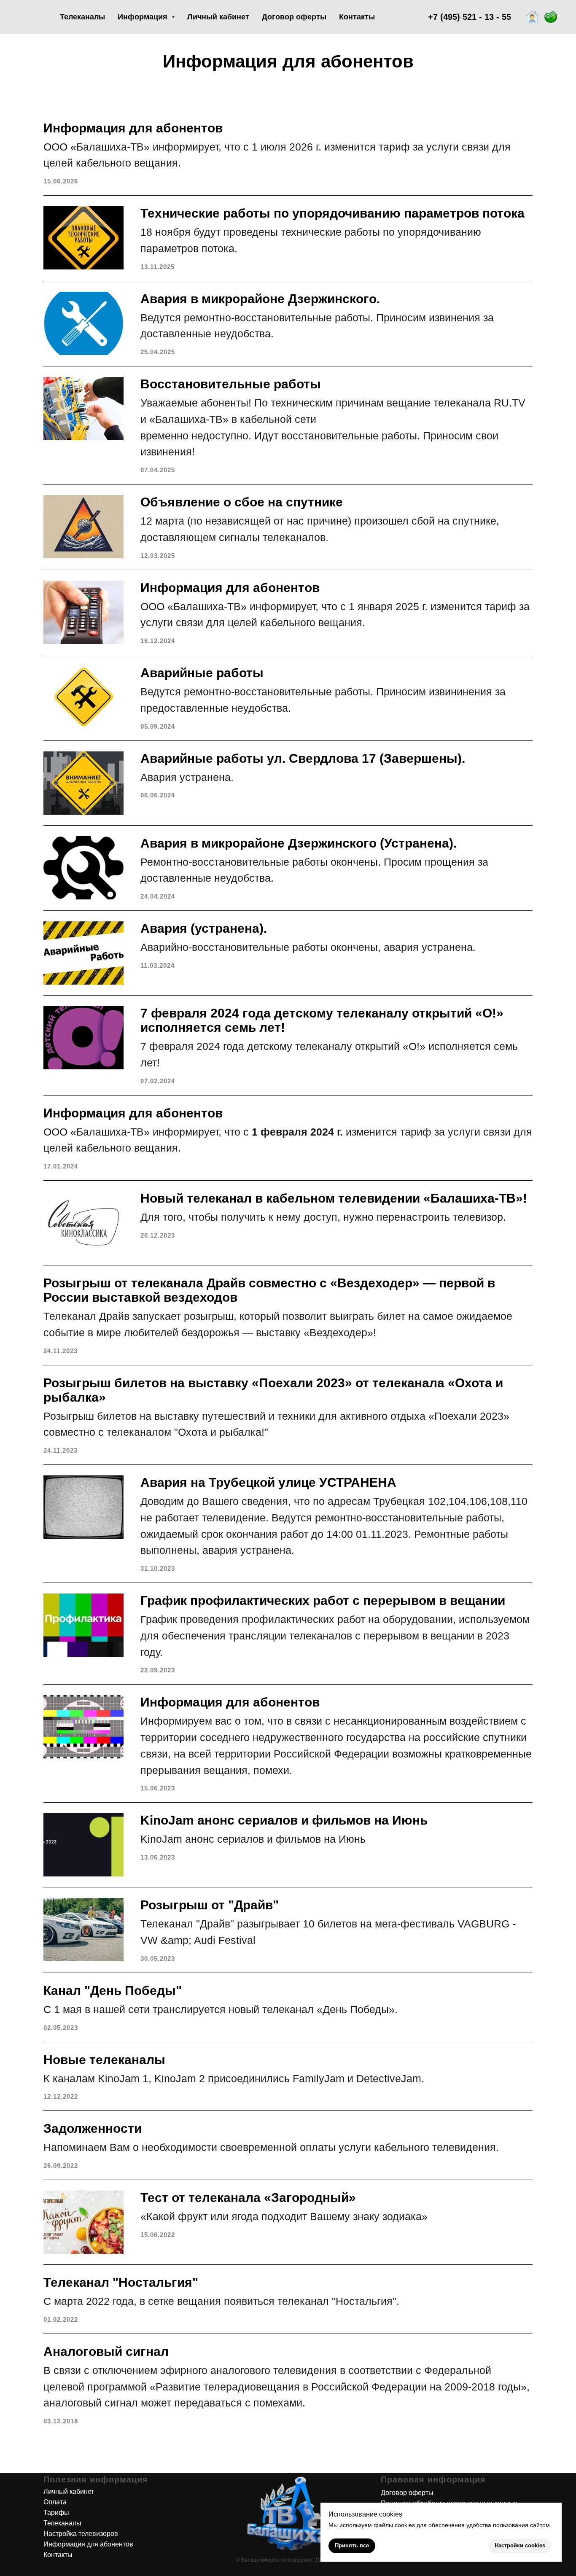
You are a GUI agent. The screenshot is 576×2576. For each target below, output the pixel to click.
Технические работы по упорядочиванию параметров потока (332, 213)
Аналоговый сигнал (106, 2351)
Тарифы (56, 2513)
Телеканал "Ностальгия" (121, 2282)
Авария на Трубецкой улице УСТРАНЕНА (268, 1482)
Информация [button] (144, 17)
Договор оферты (294, 17)
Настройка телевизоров (81, 2534)
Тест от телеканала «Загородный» (248, 2198)
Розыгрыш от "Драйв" (210, 1905)
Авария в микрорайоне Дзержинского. (260, 299)
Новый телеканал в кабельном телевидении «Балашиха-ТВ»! (334, 1198)
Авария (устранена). (204, 928)
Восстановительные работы (231, 384)
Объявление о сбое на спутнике (242, 502)
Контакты (357, 17)
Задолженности (93, 2128)
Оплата (55, 2502)
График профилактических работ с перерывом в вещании (323, 1600)
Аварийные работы (202, 673)
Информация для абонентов (133, 128)
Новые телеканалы (104, 2060)
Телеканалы (82, 17)
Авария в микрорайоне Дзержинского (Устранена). (299, 843)
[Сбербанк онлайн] (551, 17)
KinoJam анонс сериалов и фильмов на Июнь (284, 1820)
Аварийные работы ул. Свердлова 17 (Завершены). (303, 758)
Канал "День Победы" (113, 1991)
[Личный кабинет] (532, 17)
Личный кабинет (218, 17)
